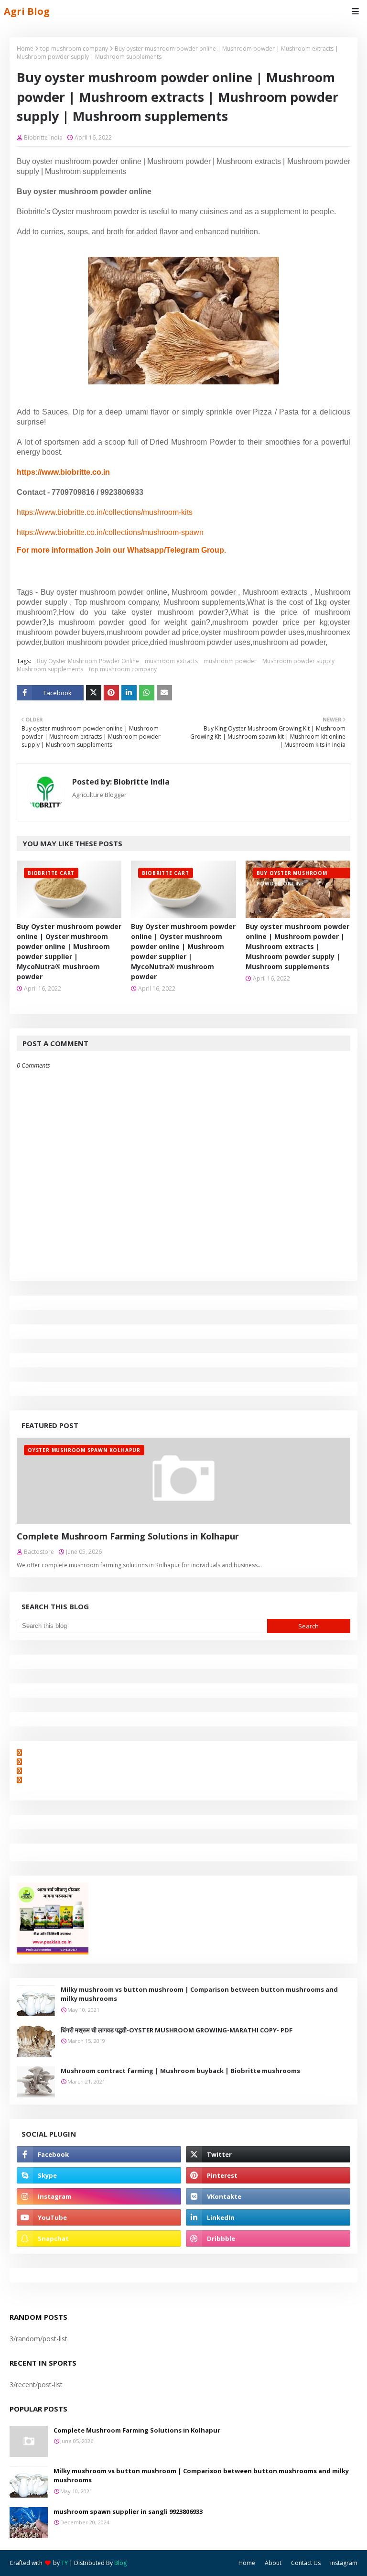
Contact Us (306, 2563)
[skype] (99, 2175)
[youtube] (99, 2217)
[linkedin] (268, 2217)
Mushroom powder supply (298, 661)
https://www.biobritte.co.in (63, 472)
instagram (344, 2563)
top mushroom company (74, 49)
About (273, 2563)
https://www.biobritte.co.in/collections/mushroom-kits (105, 512)
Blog (120, 2563)
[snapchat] (99, 2238)
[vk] (268, 2196)
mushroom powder (230, 661)
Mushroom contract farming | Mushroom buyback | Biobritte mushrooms (180, 2071)
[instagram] (99, 2196)
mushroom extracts (171, 661)
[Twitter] (94, 693)
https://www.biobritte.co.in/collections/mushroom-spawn (110, 532)
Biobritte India (43, 137)
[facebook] (99, 2154)
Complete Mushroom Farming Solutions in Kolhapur (128, 1536)
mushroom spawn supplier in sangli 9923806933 (128, 2511)
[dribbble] (268, 2238)
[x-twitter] (268, 2154)
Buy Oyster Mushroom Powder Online (88, 661)
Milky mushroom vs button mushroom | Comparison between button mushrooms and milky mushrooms (199, 1994)
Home (25, 49)
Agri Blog (27, 11)
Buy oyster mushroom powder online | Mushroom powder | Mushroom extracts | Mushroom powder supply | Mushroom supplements (297, 946)
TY (65, 2563)
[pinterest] (268, 2175)
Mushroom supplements (50, 669)
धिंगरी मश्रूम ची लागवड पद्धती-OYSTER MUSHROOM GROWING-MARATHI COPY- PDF (177, 2030)
